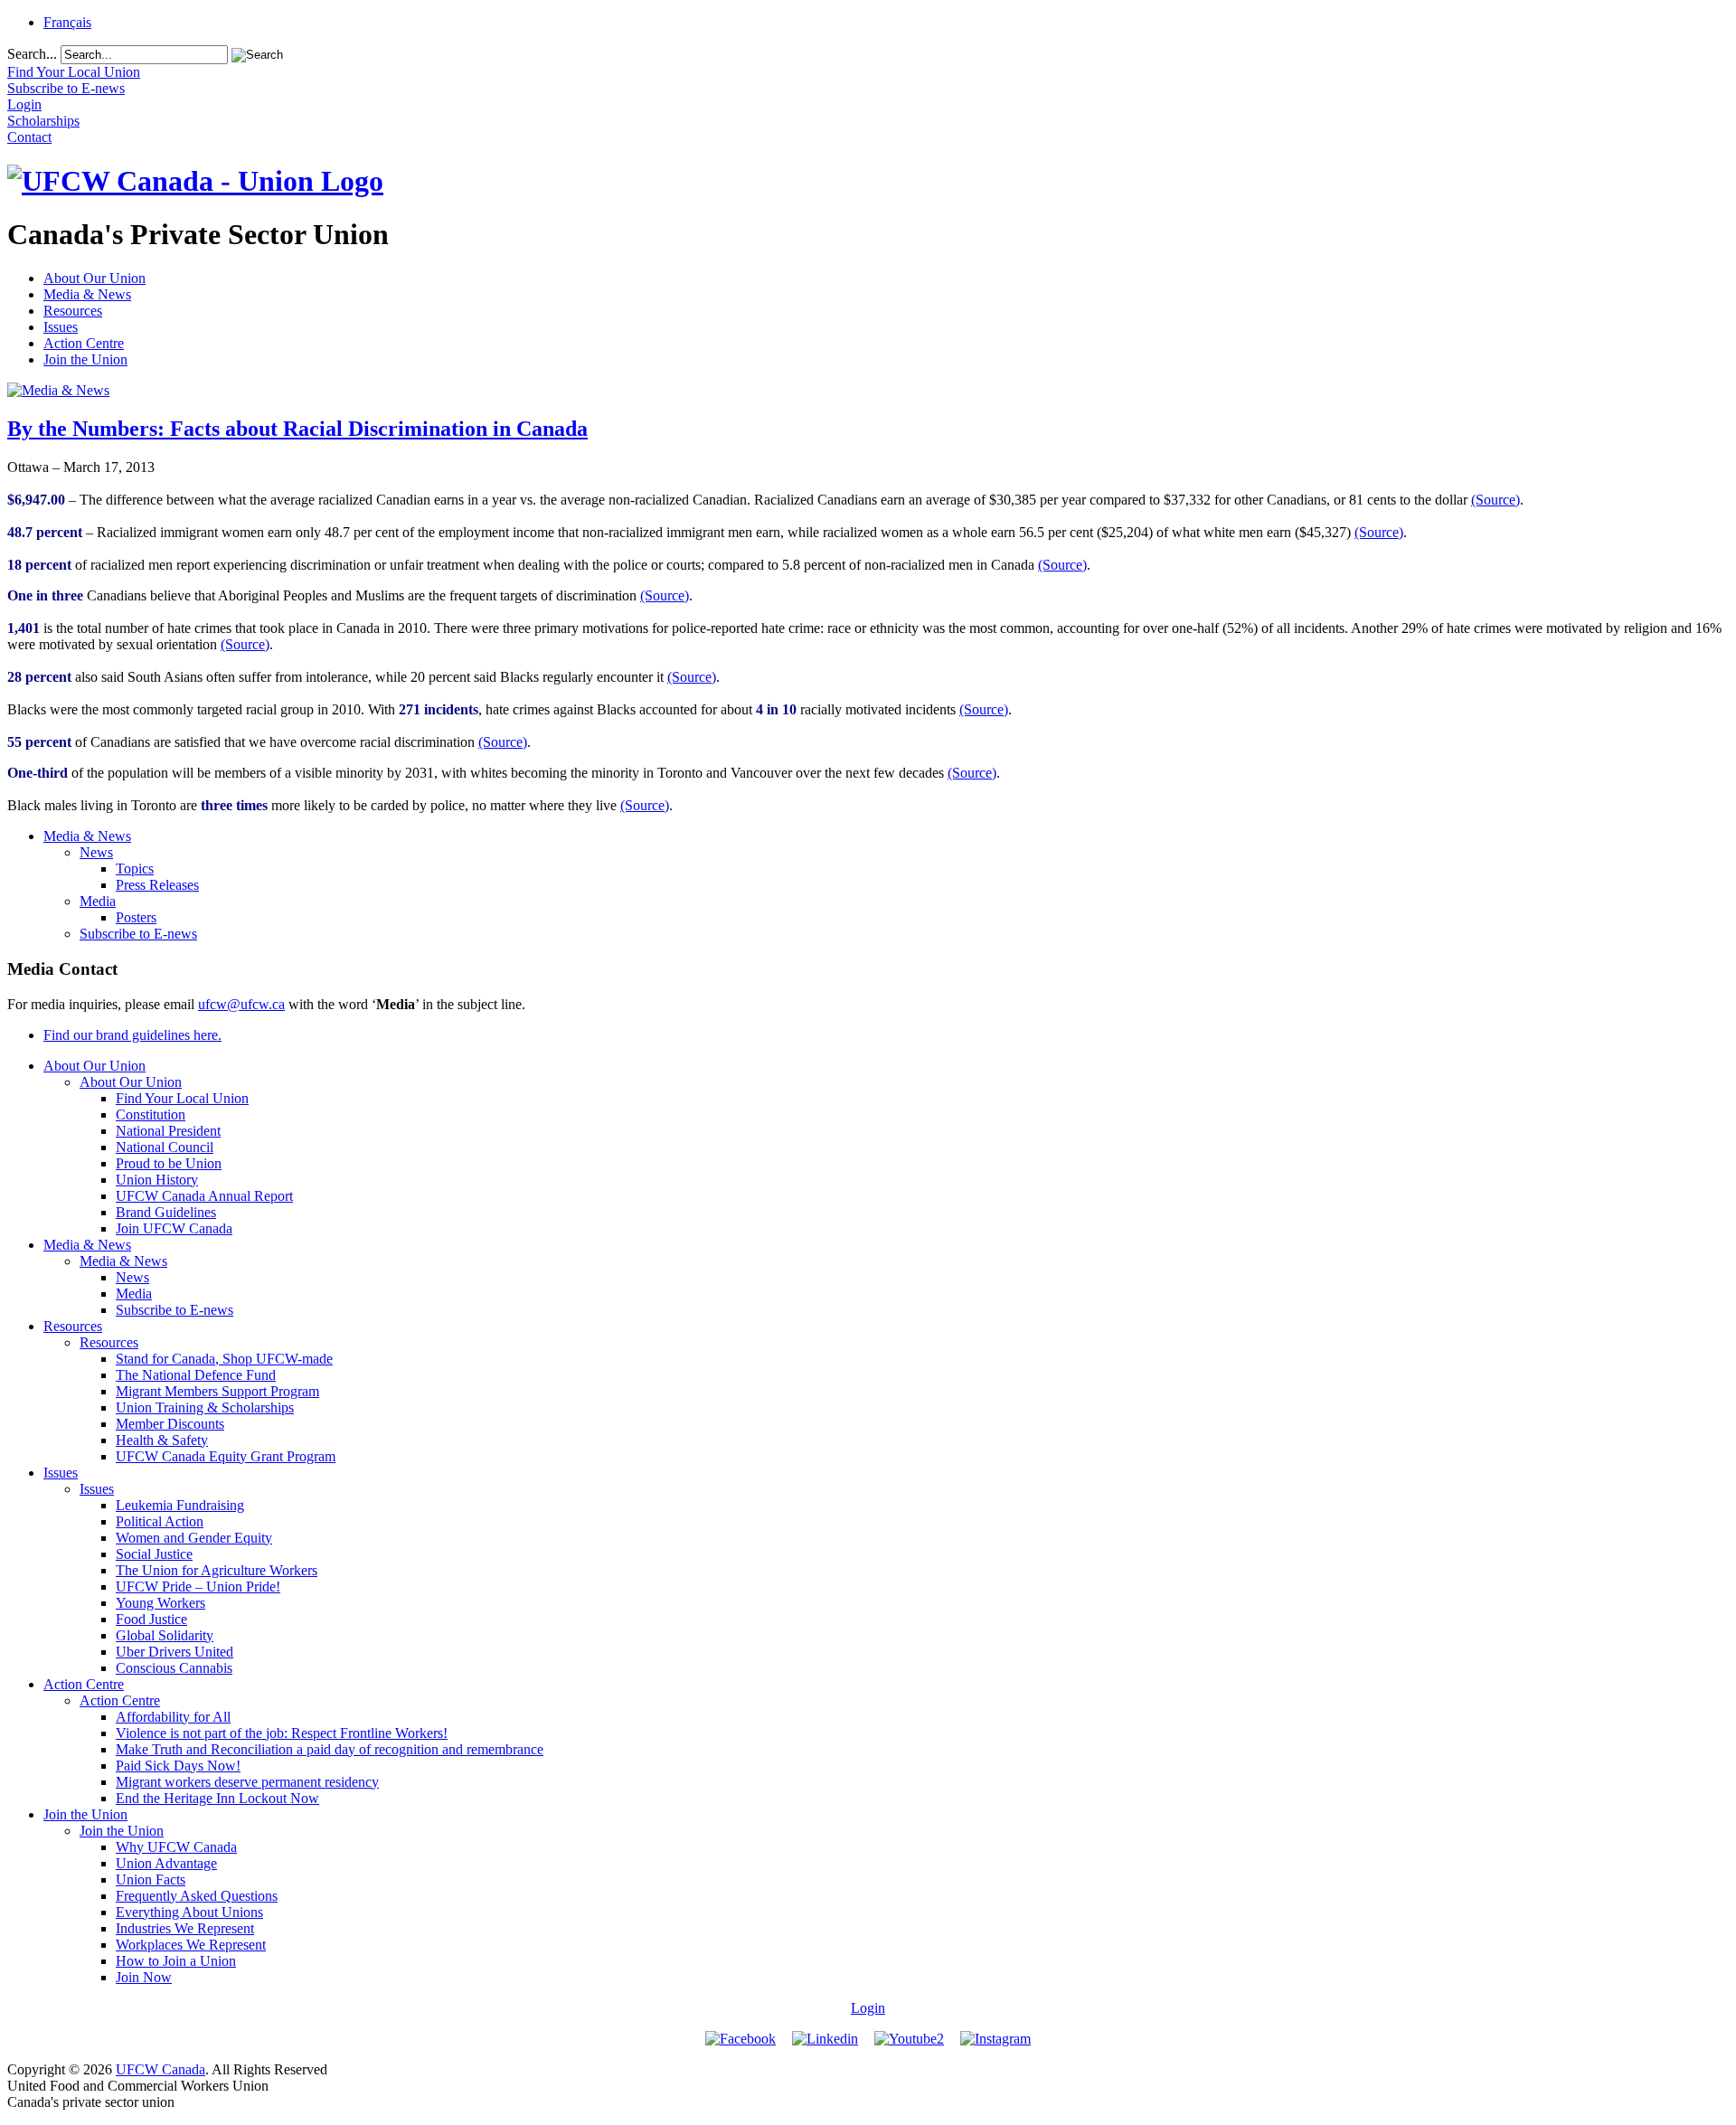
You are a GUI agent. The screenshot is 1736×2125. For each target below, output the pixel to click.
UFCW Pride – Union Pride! (198, 1587)
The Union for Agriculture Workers (217, 1570)
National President (168, 1131)
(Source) (1495, 500)
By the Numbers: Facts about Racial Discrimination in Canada (297, 429)
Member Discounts (170, 1424)
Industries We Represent (185, 1928)
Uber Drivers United (175, 1652)
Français (67, 22)
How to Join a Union (176, 1961)
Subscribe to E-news (138, 934)
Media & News (87, 294)
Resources (73, 311)
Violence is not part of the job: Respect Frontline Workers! (282, 1733)
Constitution (151, 1114)
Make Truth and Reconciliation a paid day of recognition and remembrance (330, 1749)
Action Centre (84, 343)
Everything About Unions (189, 1912)
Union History (157, 1180)
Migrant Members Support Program (217, 1391)
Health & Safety (162, 1440)
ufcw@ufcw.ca (241, 1004)
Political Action (160, 1521)
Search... (32, 54)
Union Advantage (166, 1863)
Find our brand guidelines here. (132, 1035)
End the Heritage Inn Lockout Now (217, 1798)
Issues (61, 327)
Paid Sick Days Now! (178, 1766)
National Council (165, 1147)
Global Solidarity (165, 1635)
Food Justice (151, 1619)
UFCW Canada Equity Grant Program (226, 1456)
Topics (135, 869)
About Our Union (94, 278)
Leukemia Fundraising (180, 1505)
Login (868, 2008)
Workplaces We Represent (191, 1945)
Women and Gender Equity (194, 1538)
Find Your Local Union (182, 1098)
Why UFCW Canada (176, 1847)
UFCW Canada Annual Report (204, 1196)
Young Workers (160, 1603)
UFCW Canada (160, 2069)
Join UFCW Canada (174, 1228)
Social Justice (154, 1554)
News (96, 852)
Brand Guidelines (166, 1212)
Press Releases (157, 885)
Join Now (144, 1977)
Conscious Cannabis (174, 1668)
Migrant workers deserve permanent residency (247, 1782)
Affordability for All (173, 1717)
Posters (136, 917)
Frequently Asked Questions (197, 1896)
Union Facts (151, 1879)
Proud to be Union (169, 1163)
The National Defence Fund (196, 1375)
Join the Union (85, 359)
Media (98, 901)
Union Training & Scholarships (205, 1407)
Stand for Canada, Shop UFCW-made (224, 1359)
